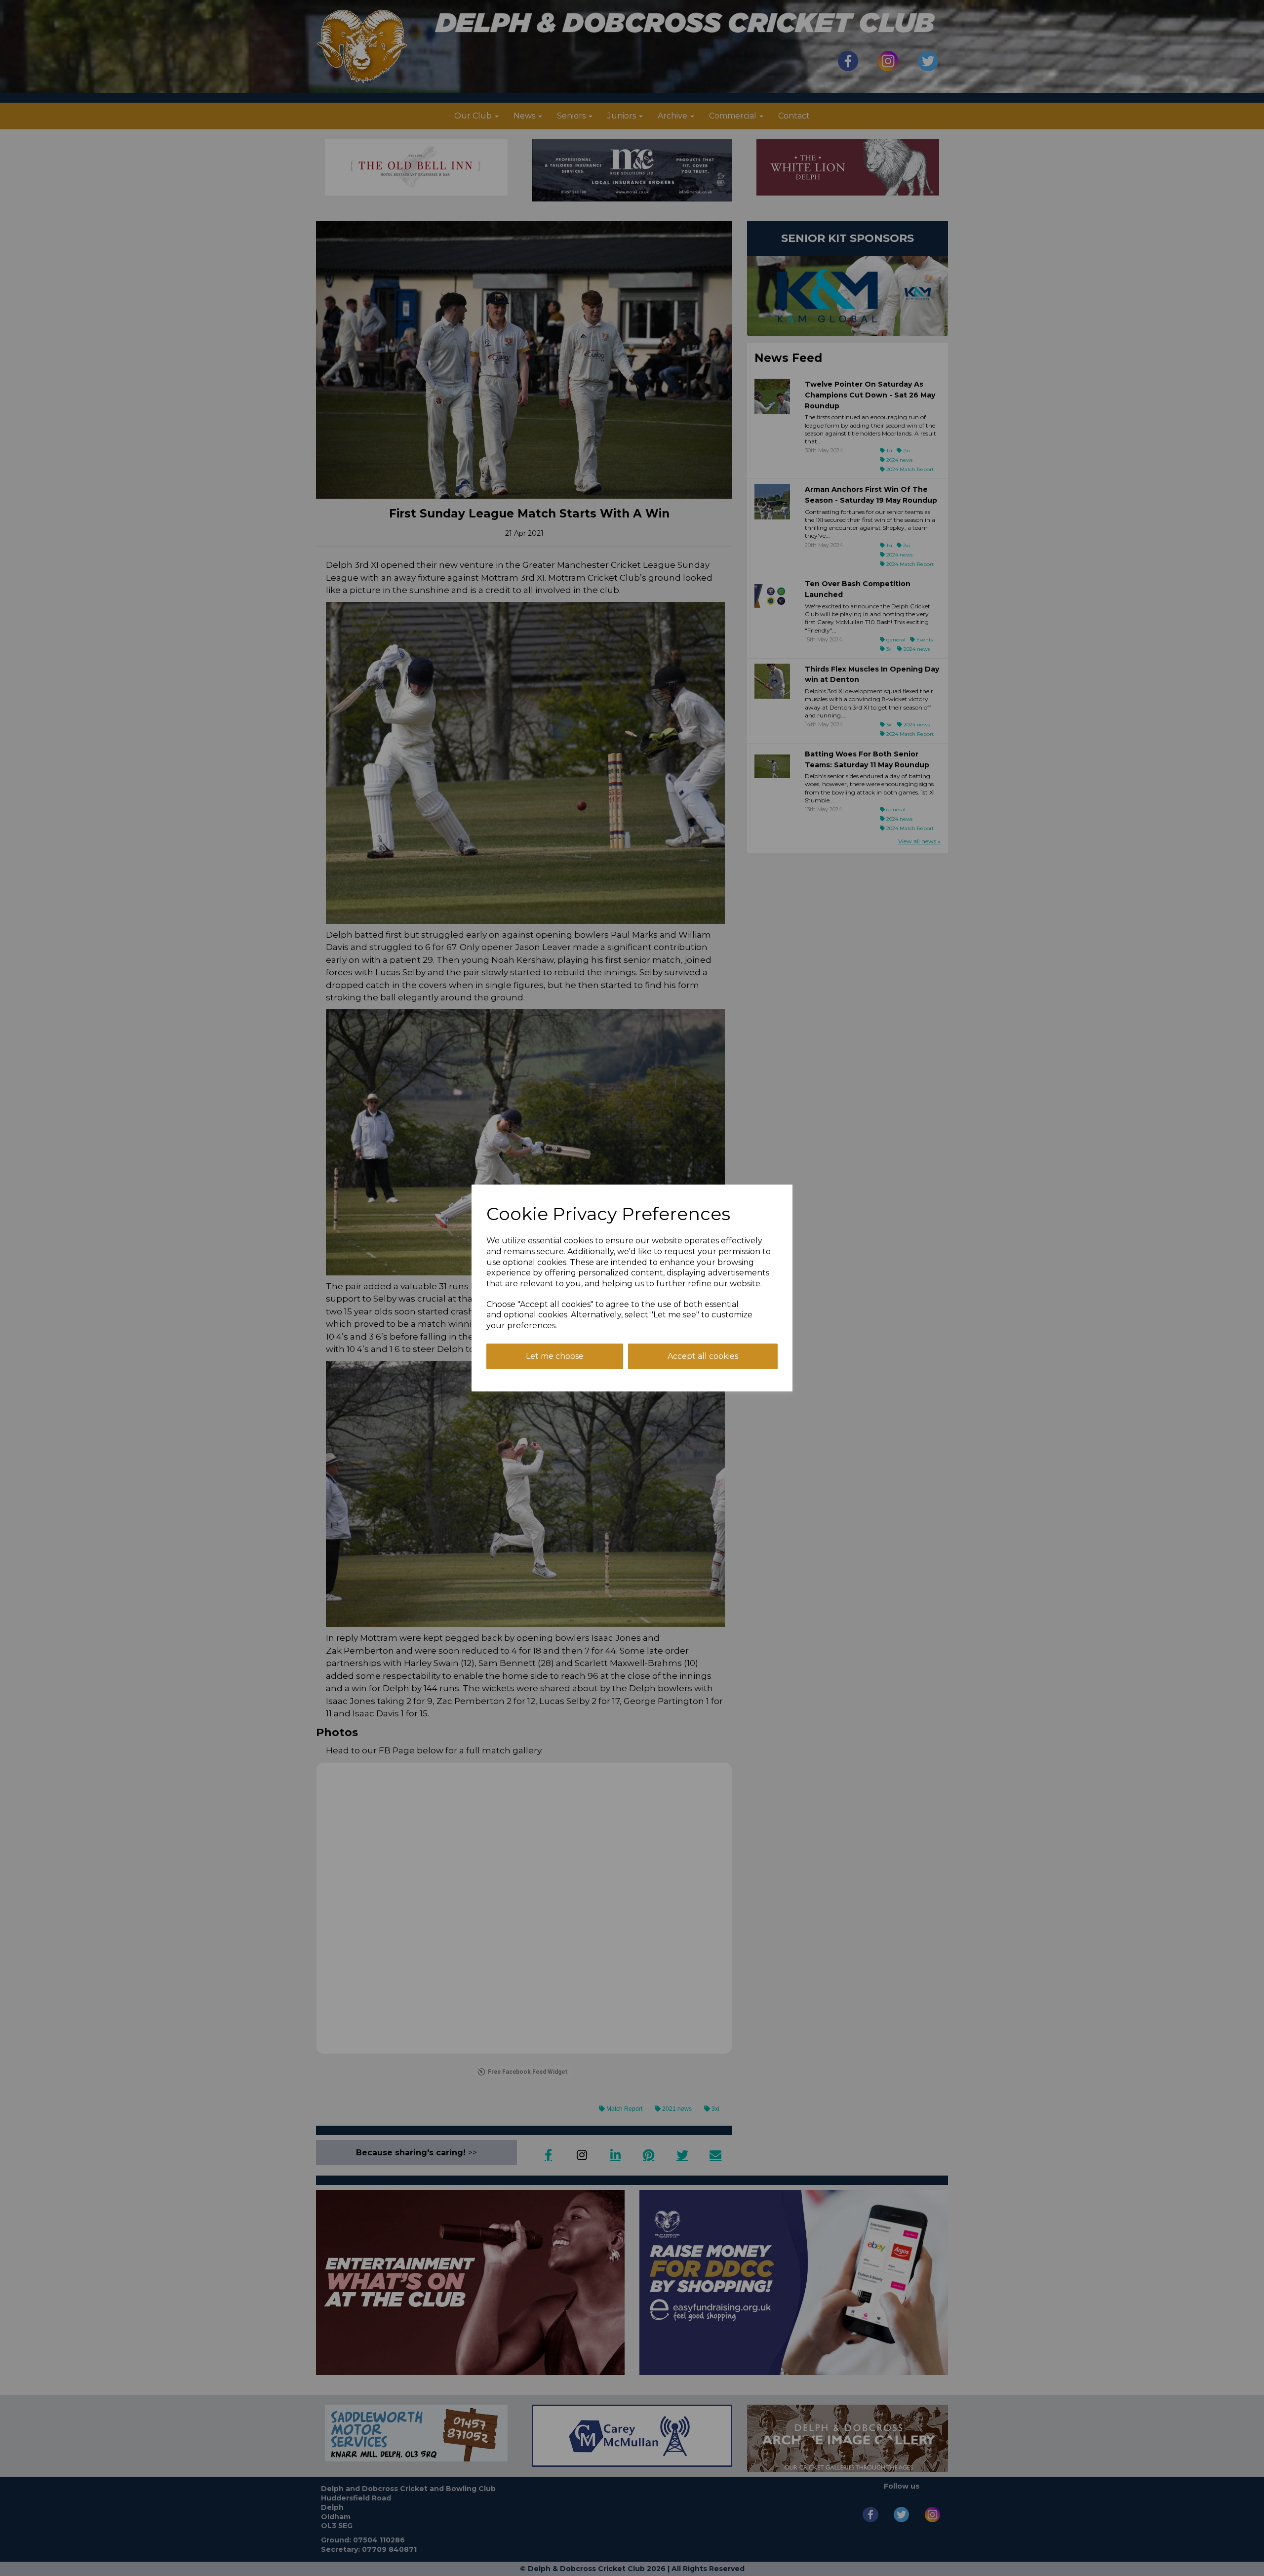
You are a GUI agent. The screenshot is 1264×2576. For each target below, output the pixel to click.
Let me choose (555, 1356)
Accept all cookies (703, 1356)
